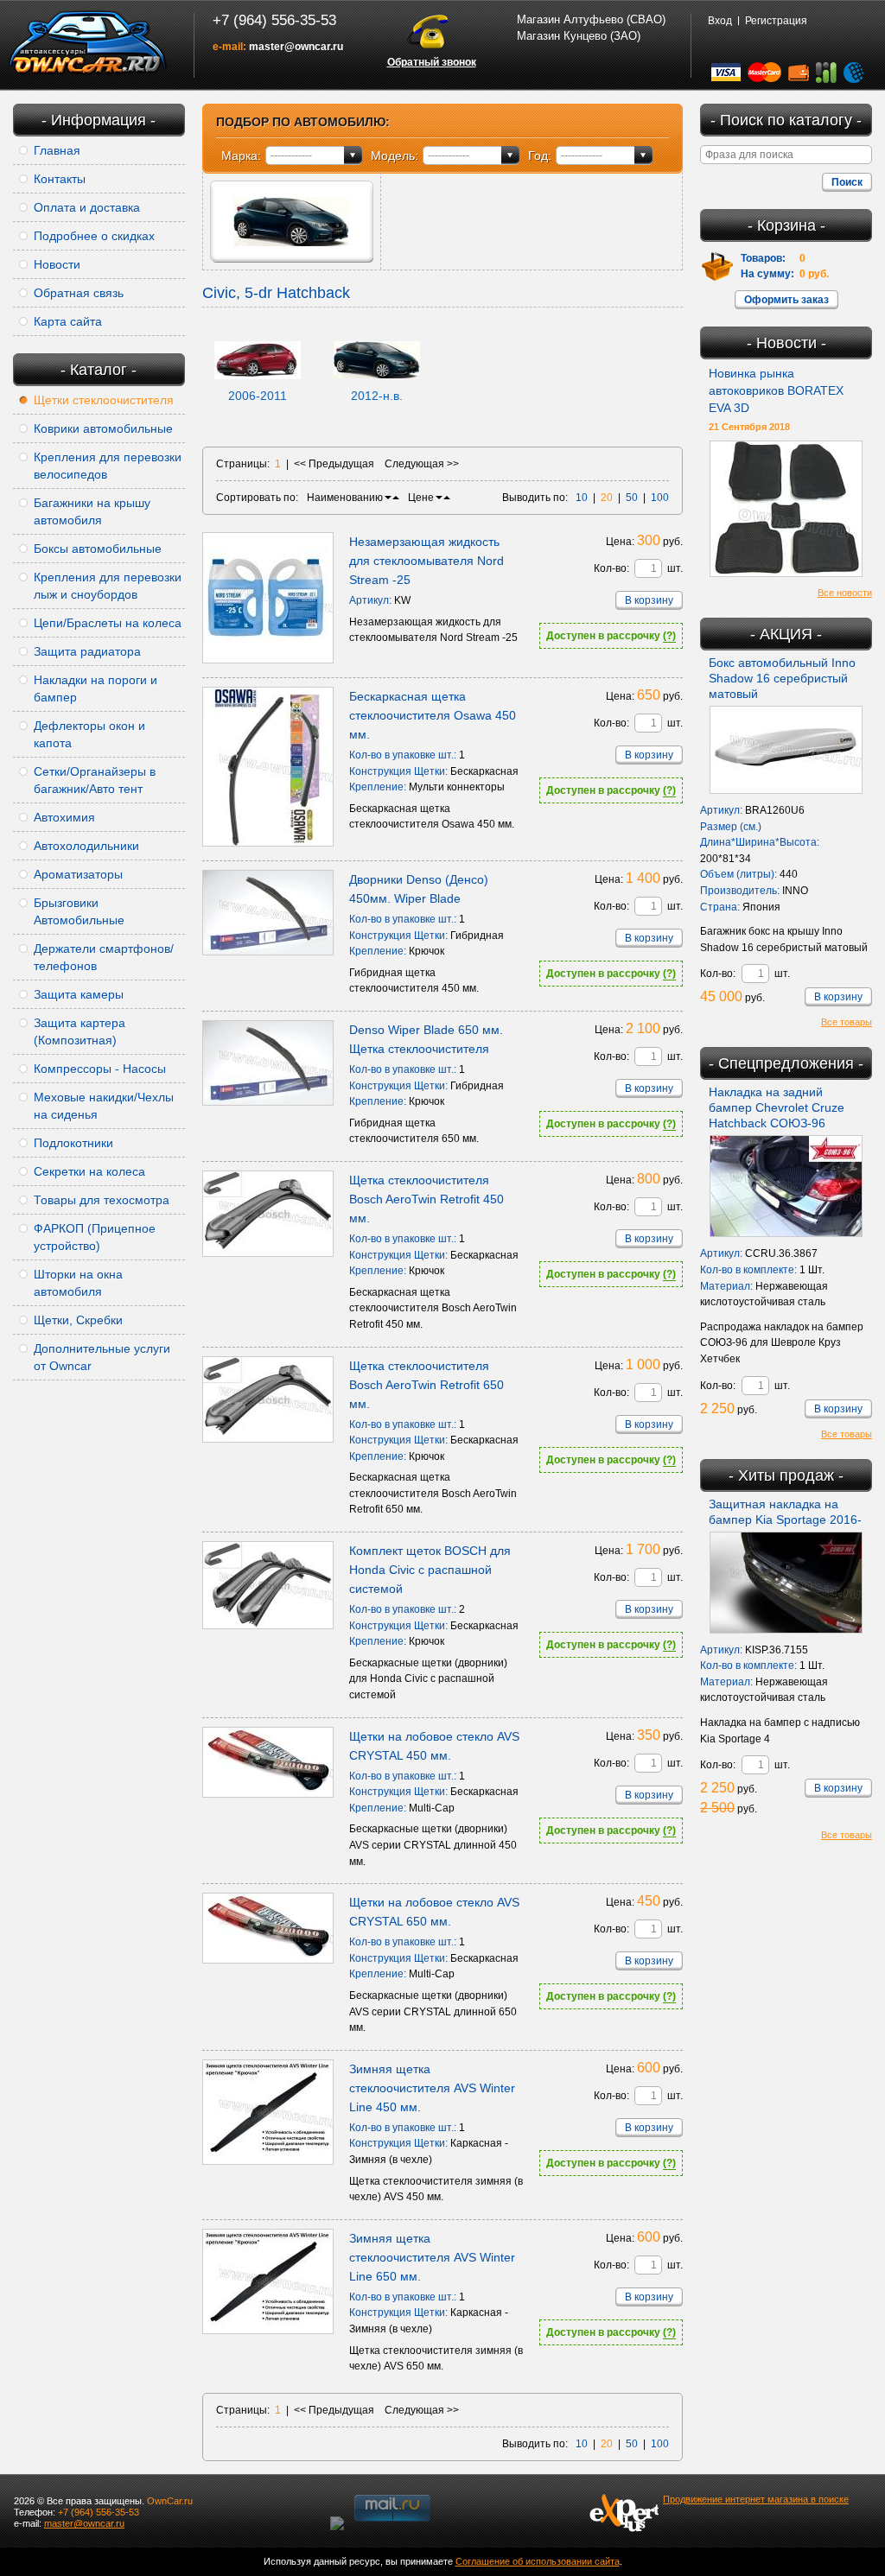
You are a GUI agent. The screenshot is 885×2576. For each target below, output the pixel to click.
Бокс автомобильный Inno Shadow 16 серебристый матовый (782, 678)
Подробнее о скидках (94, 236)
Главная (57, 150)
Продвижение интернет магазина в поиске (756, 2499)
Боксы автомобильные (98, 549)
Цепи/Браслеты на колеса (108, 623)
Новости (57, 264)
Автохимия (64, 817)
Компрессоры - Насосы (100, 1069)
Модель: (395, 155)
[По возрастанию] (396, 498)
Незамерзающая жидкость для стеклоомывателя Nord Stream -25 (427, 561)
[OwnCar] (88, 43)
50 (632, 498)
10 (582, 498)
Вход (720, 21)
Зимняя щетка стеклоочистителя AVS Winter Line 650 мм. (432, 2257)
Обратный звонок (432, 62)
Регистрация (776, 21)
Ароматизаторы (78, 874)
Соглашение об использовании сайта (538, 2561)
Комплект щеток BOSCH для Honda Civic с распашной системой (430, 1570)
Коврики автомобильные (103, 428)
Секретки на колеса (89, 1171)
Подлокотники (73, 1143)
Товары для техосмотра (102, 1200)
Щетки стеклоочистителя (104, 400)
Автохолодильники (86, 846)
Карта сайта (68, 321)
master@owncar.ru (296, 47)
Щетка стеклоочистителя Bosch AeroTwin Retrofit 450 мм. (427, 1199)
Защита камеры (79, 994)
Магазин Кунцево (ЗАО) (579, 36)
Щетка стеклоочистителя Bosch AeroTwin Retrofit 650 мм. (427, 1385)
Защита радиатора (87, 651)
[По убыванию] (388, 498)
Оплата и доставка (87, 207)
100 (660, 498)
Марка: (241, 155)
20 (607, 498)
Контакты (60, 179)
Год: (540, 155)
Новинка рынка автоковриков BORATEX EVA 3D (776, 390)
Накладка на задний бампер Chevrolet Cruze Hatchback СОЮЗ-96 (777, 1107)
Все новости (845, 593)
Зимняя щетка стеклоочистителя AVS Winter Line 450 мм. (432, 2088)
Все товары (847, 1022)
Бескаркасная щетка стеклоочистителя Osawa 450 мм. (433, 715)
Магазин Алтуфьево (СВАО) (591, 19)
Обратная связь (79, 293)
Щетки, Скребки (78, 1320)
